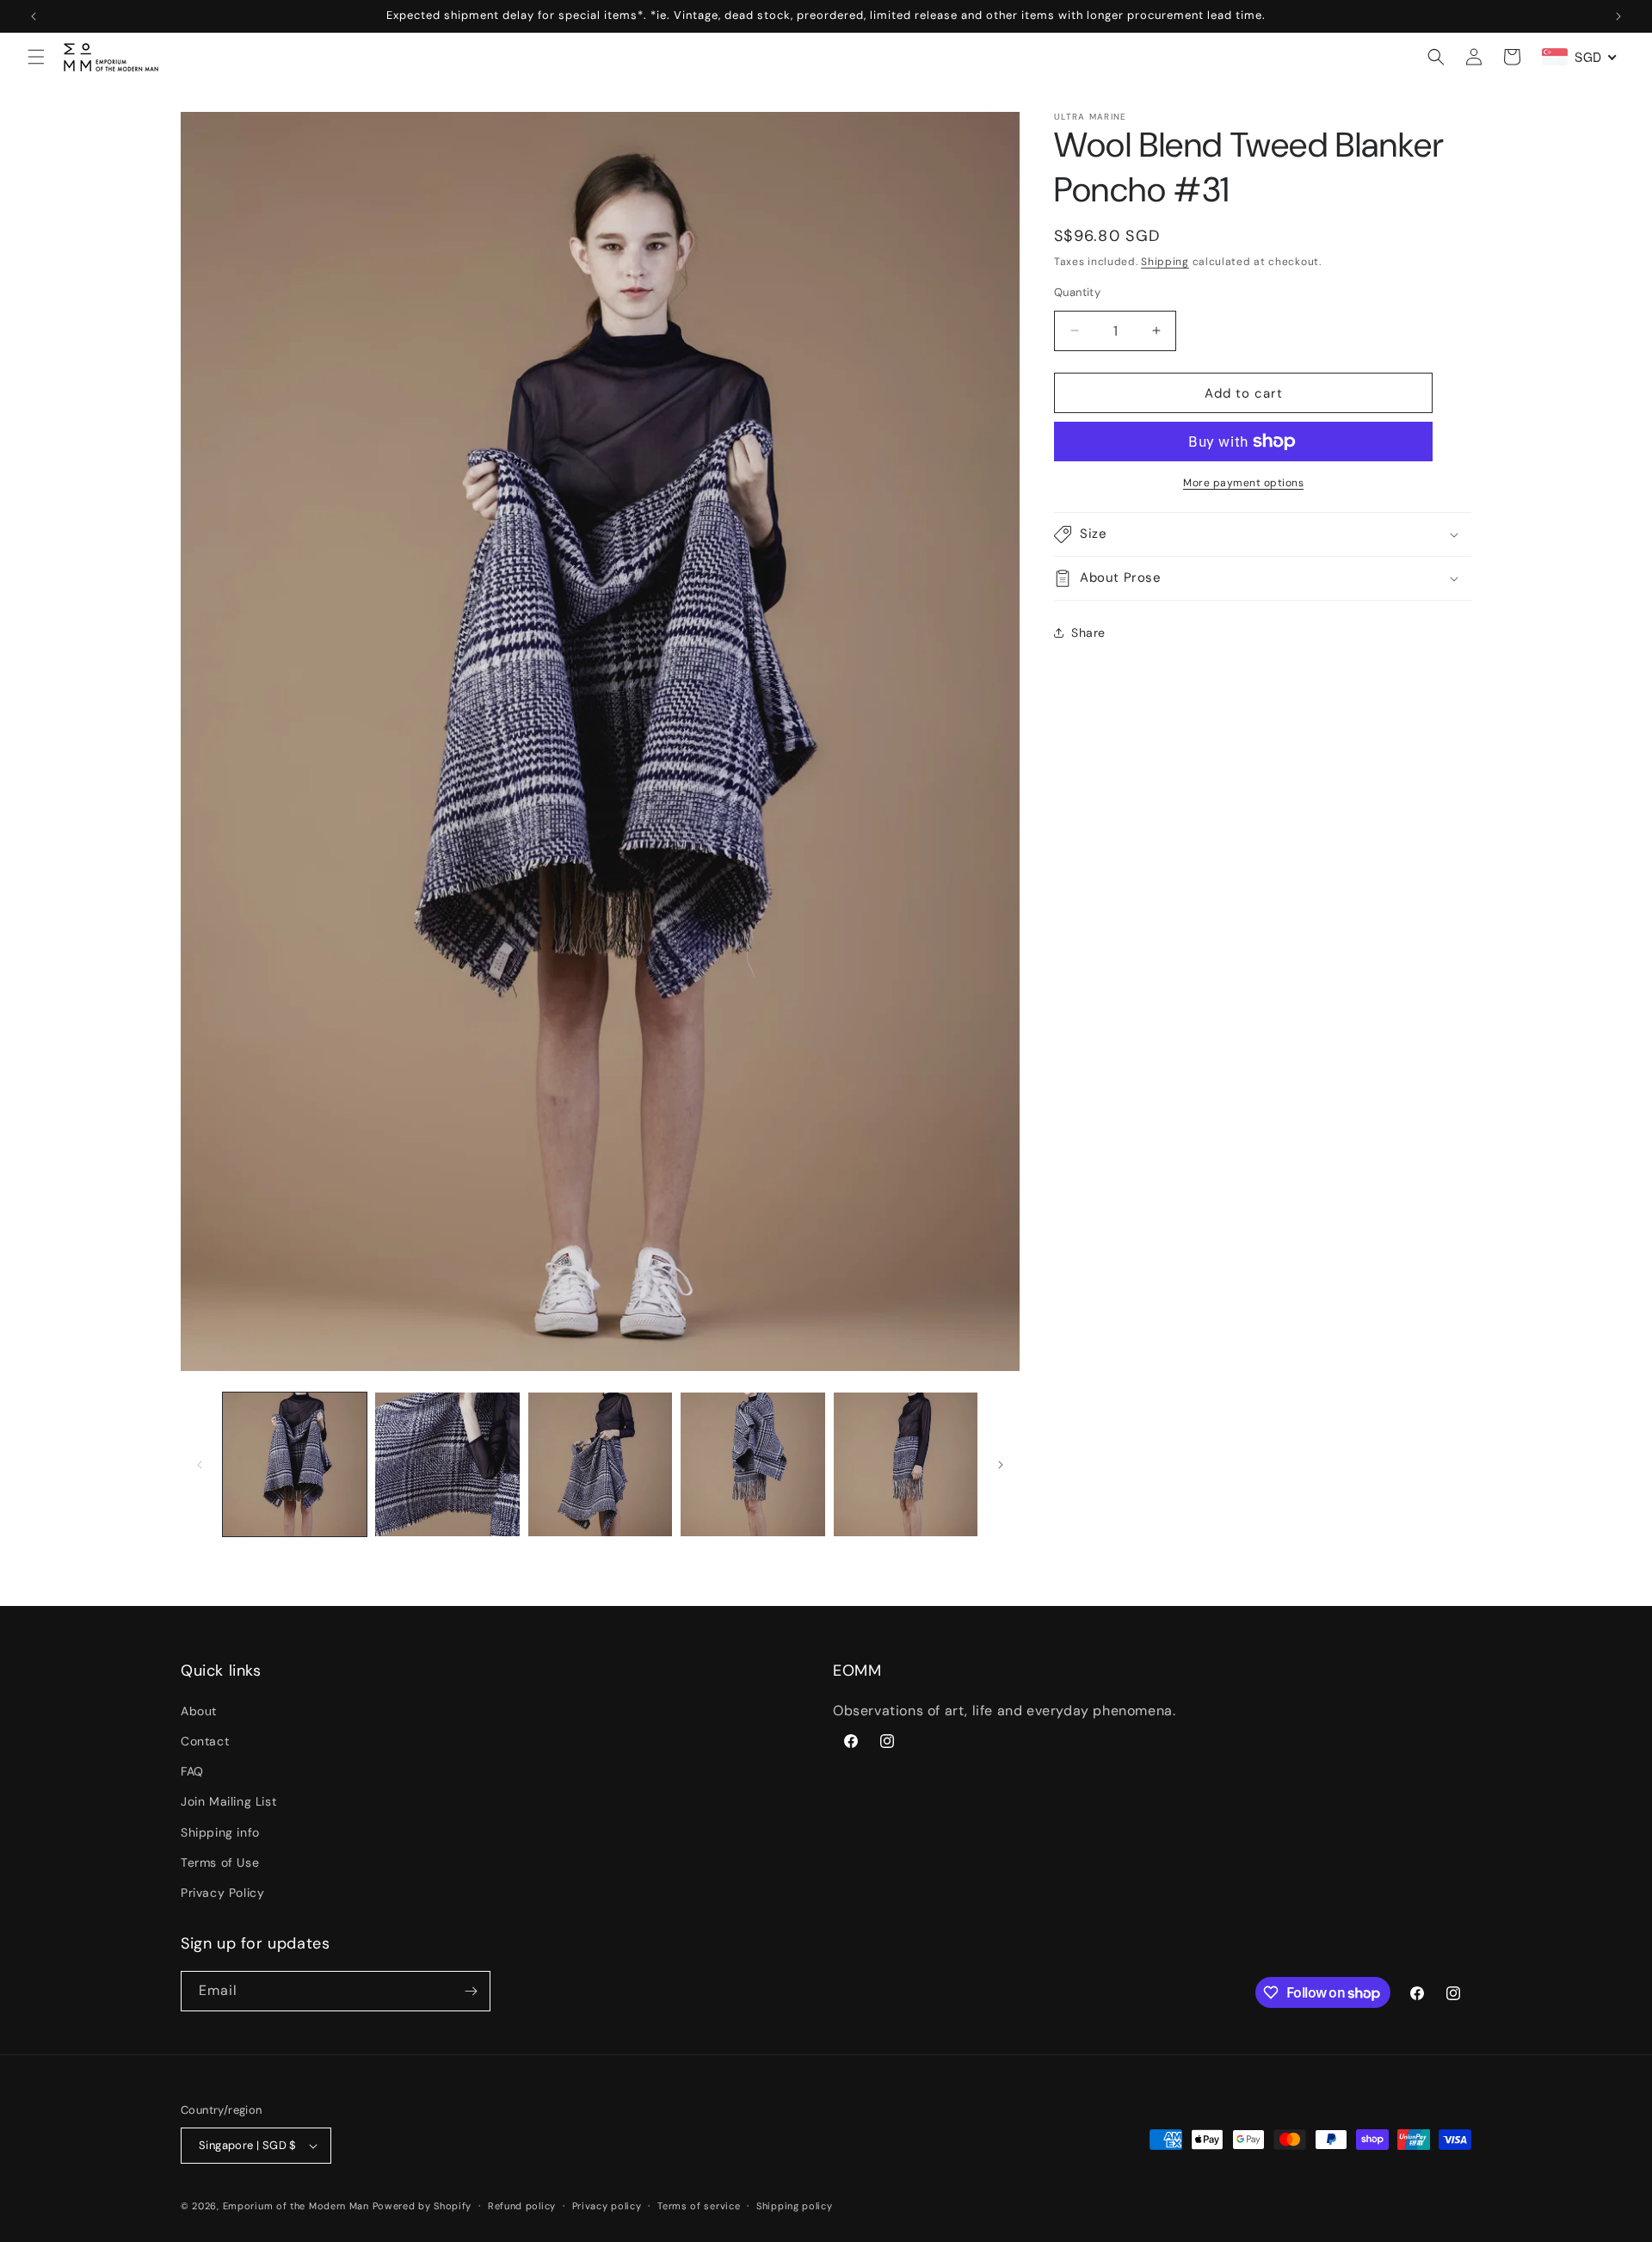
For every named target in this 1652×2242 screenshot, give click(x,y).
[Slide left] (200, 1465)
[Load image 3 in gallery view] (600, 1464)
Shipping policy (795, 2206)
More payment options (1243, 483)
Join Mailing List (228, 1801)
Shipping (1165, 262)
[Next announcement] (1618, 16)
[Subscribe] (471, 1991)
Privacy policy (607, 2206)
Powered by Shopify (422, 2206)
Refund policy (522, 2206)
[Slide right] (1001, 1465)
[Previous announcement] (34, 16)
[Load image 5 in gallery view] (906, 1464)
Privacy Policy (222, 1893)
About (199, 1711)
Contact (205, 1741)
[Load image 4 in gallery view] (752, 1464)
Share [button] (1088, 632)
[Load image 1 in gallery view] (295, 1464)
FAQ (192, 1771)
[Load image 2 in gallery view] (447, 1464)
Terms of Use (220, 1862)
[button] (36, 57)
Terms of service (699, 2206)
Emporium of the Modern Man (296, 2206)
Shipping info (220, 1831)
